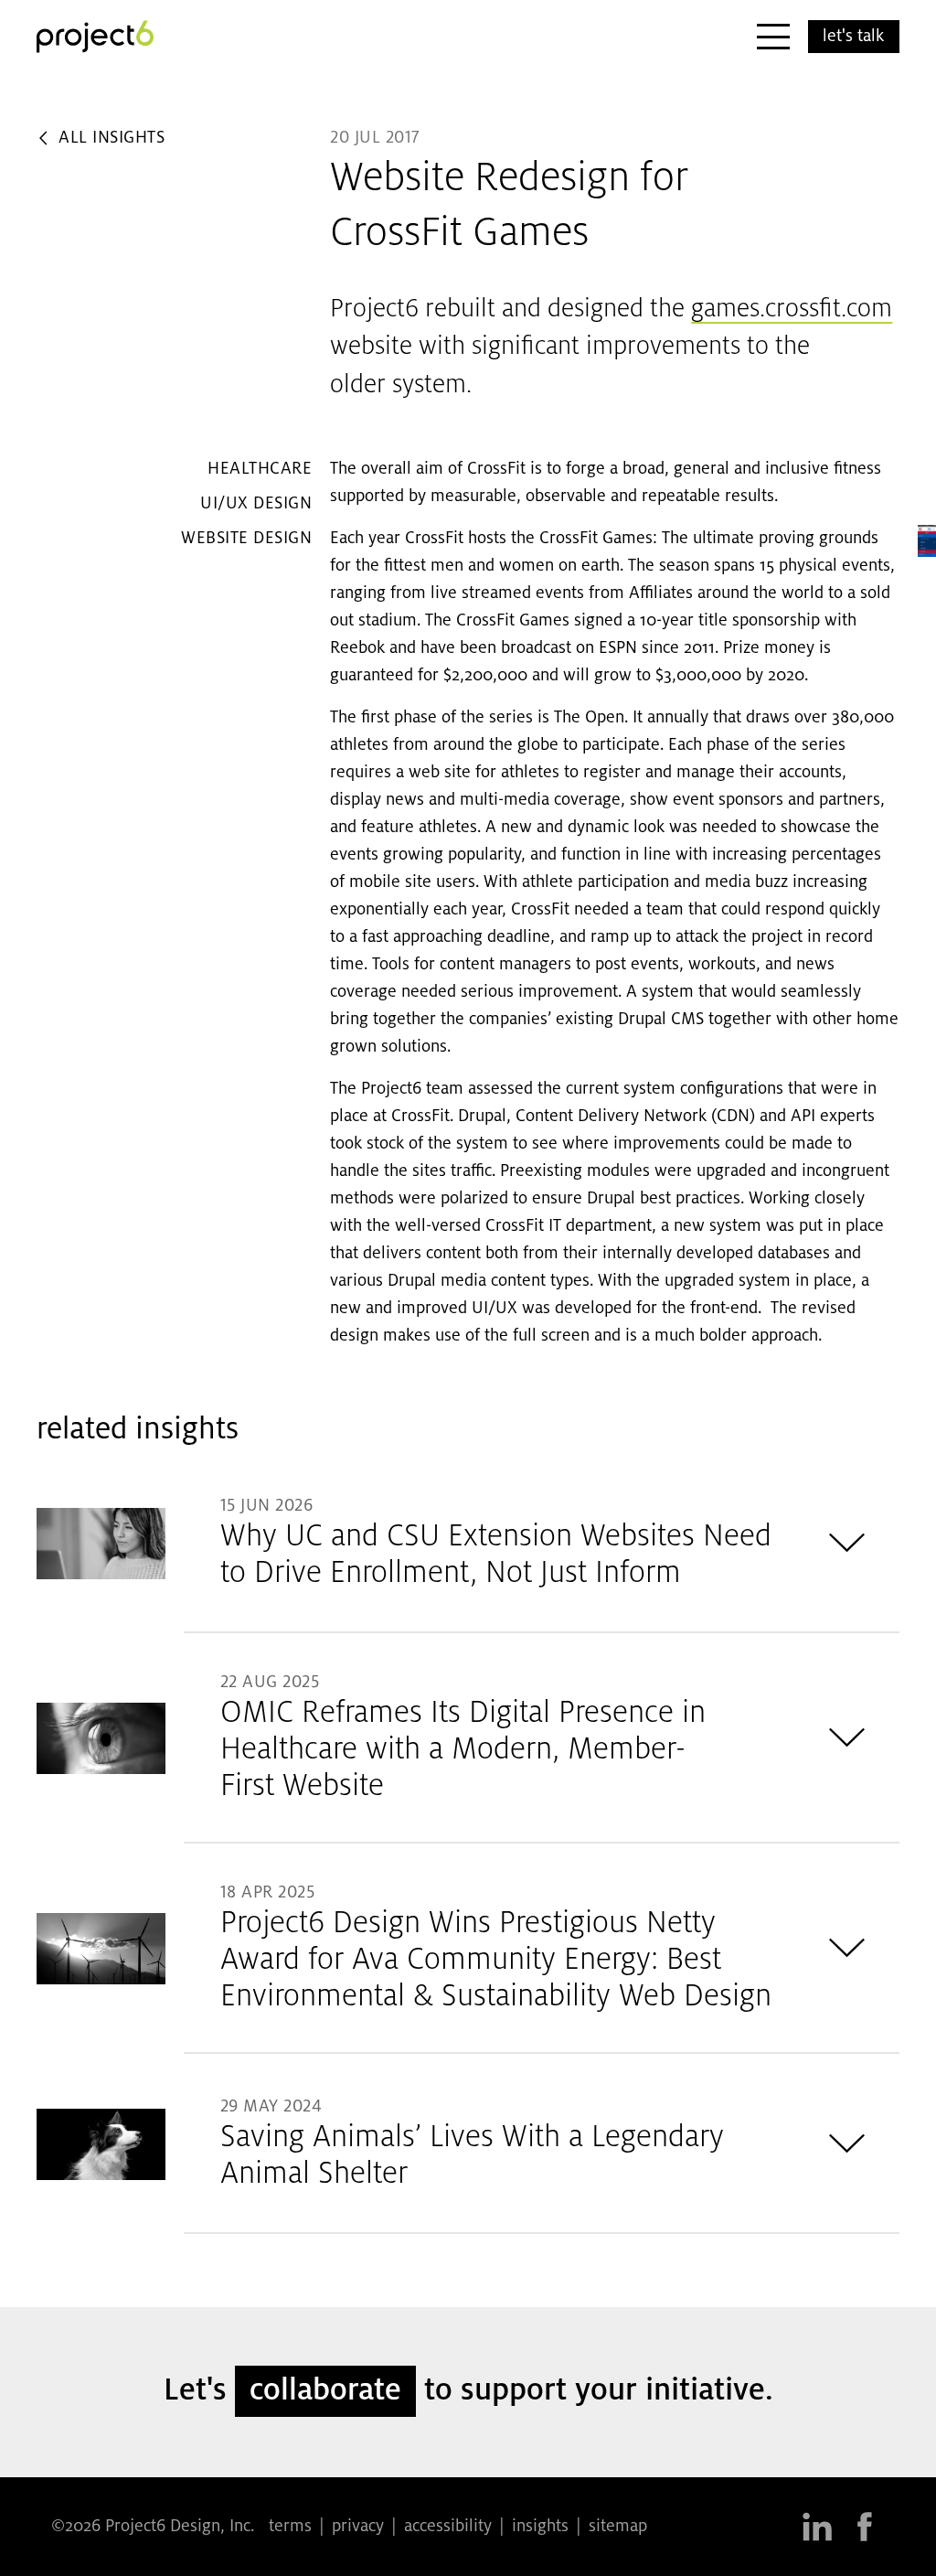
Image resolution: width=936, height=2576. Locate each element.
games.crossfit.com (792, 310)
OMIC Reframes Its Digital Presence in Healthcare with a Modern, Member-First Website (463, 1750)
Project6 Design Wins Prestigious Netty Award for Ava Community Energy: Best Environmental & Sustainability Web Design (496, 1961)
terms (290, 2527)
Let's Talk (853, 37)
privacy (358, 2527)
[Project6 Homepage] (95, 37)
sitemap (618, 2527)
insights (540, 2527)
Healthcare (260, 469)
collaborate (325, 2391)
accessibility (448, 2527)
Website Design (246, 539)
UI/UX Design (256, 504)
